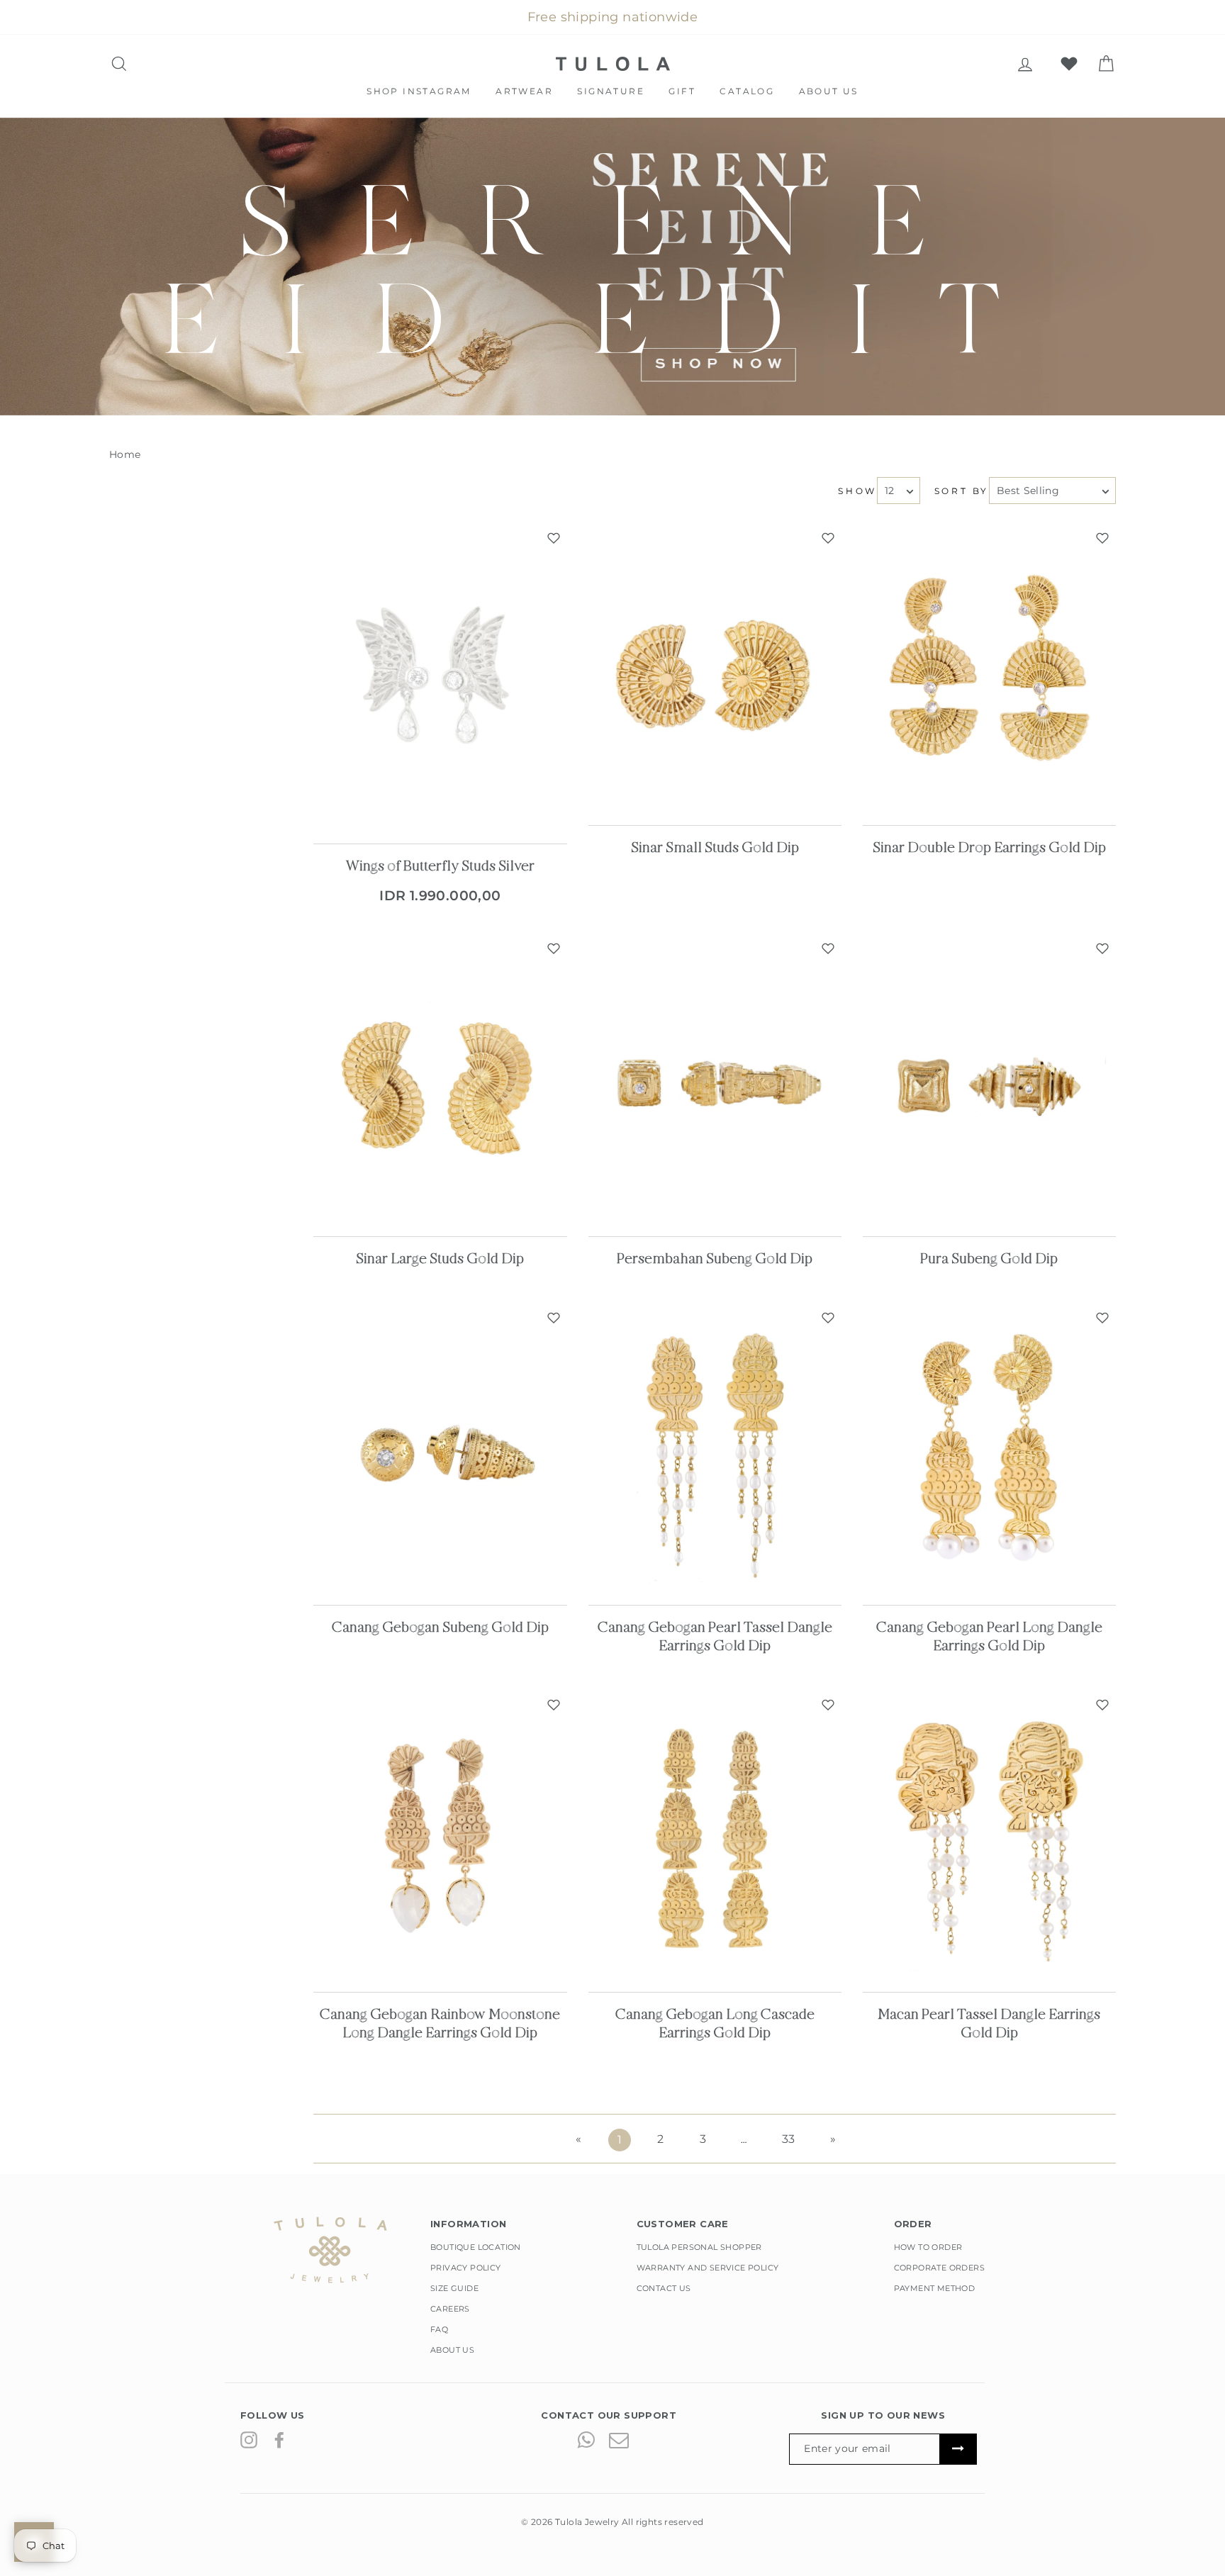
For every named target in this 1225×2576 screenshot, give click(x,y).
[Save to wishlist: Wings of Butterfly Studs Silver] (554, 538)
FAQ (439, 2329)
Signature (611, 91)
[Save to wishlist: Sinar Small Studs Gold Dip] (828, 538)
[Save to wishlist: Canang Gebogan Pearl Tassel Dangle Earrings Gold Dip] (828, 1318)
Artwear (524, 91)
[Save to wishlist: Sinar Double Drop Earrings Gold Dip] (1102, 538)
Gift (682, 91)
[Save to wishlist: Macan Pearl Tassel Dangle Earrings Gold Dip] (1102, 1705)
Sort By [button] (962, 491)
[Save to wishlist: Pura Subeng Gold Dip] (1102, 948)
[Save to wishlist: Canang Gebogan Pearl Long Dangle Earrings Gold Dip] (1102, 1318)
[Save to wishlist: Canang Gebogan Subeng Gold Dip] (554, 1318)
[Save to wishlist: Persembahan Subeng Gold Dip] (828, 948)
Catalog (747, 91)
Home (125, 454)
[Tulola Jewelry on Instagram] (249, 2439)
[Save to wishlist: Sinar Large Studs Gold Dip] (554, 948)
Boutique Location (476, 2247)
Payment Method (935, 2288)
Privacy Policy (466, 2268)
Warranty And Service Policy (708, 2268)
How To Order (928, 2247)
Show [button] (857, 491)
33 (789, 2139)
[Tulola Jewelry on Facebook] (279, 2439)
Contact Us (664, 2288)
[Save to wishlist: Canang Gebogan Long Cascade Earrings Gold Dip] (828, 1705)
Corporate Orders (939, 2268)
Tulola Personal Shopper (699, 2247)
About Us (829, 91)
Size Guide (454, 2288)
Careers (450, 2309)
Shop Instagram (419, 91)
